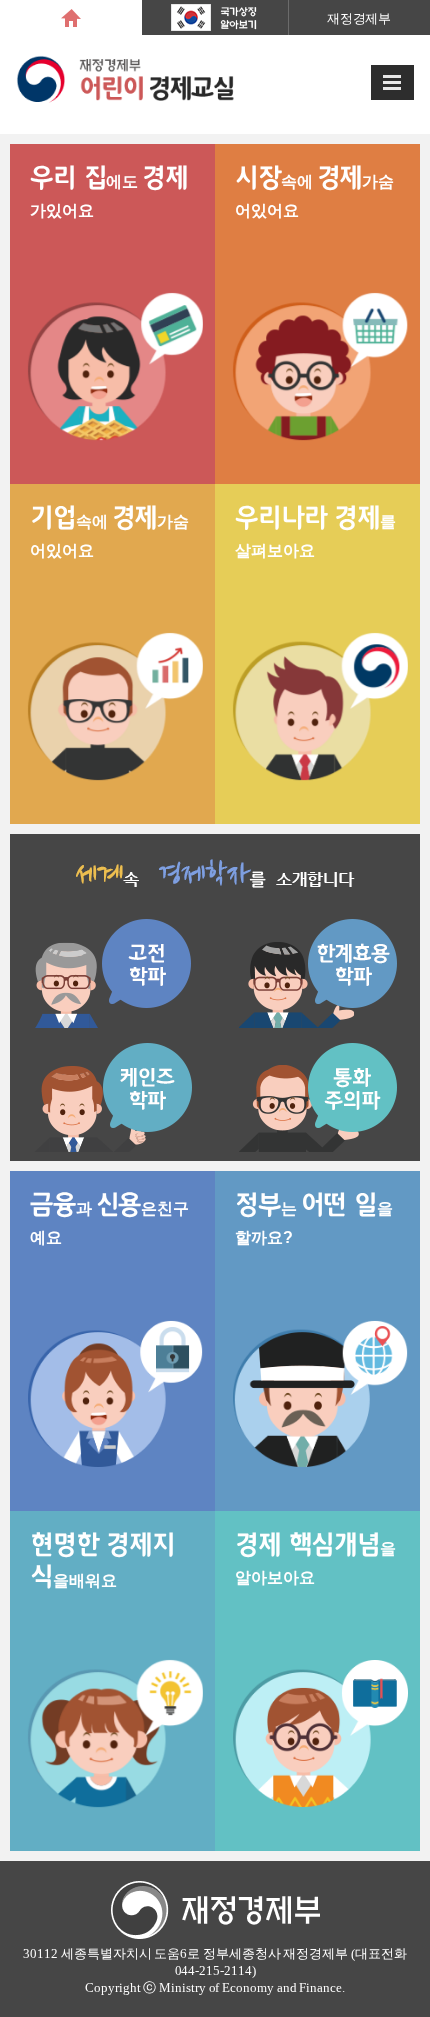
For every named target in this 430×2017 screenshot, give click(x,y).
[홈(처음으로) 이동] (71, 17)
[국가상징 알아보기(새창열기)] (215, 13)
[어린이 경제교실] (126, 84)
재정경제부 (359, 18)
